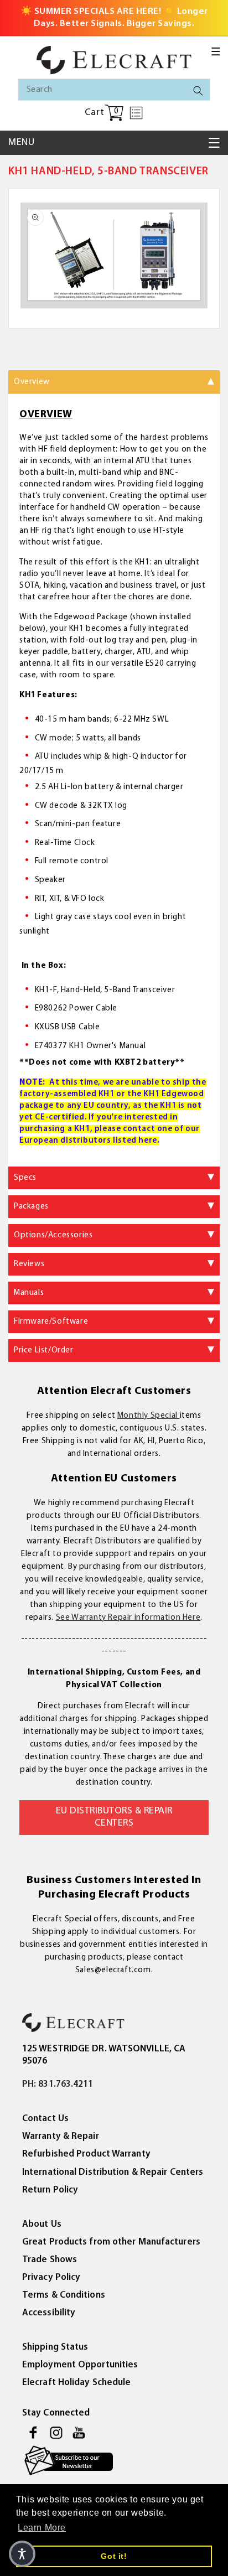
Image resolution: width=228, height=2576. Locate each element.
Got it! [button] (114, 2556)
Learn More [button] (42, 2528)
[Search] (198, 91)
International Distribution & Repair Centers (113, 2172)
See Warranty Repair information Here (128, 1618)
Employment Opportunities (80, 2365)
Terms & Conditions (64, 2295)
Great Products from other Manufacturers (111, 2242)
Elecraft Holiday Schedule (77, 2383)
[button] (216, 51)
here (147, 1141)
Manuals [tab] (29, 1293)
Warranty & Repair (61, 2136)
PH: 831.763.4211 (58, 2084)
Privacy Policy (51, 2277)
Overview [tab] (32, 382)
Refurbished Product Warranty (86, 2154)
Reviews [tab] (29, 1264)
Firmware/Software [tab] (51, 1322)
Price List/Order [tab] (44, 1351)
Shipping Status (55, 2347)
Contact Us (45, 2119)
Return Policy (50, 2190)
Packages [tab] (31, 1207)
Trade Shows (50, 2260)
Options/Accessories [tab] (53, 1235)
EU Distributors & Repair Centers (114, 1817)
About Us (42, 2224)
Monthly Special (149, 1416)
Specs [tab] (25, 1178)
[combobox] (114, 90)
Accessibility (49, 2313)
